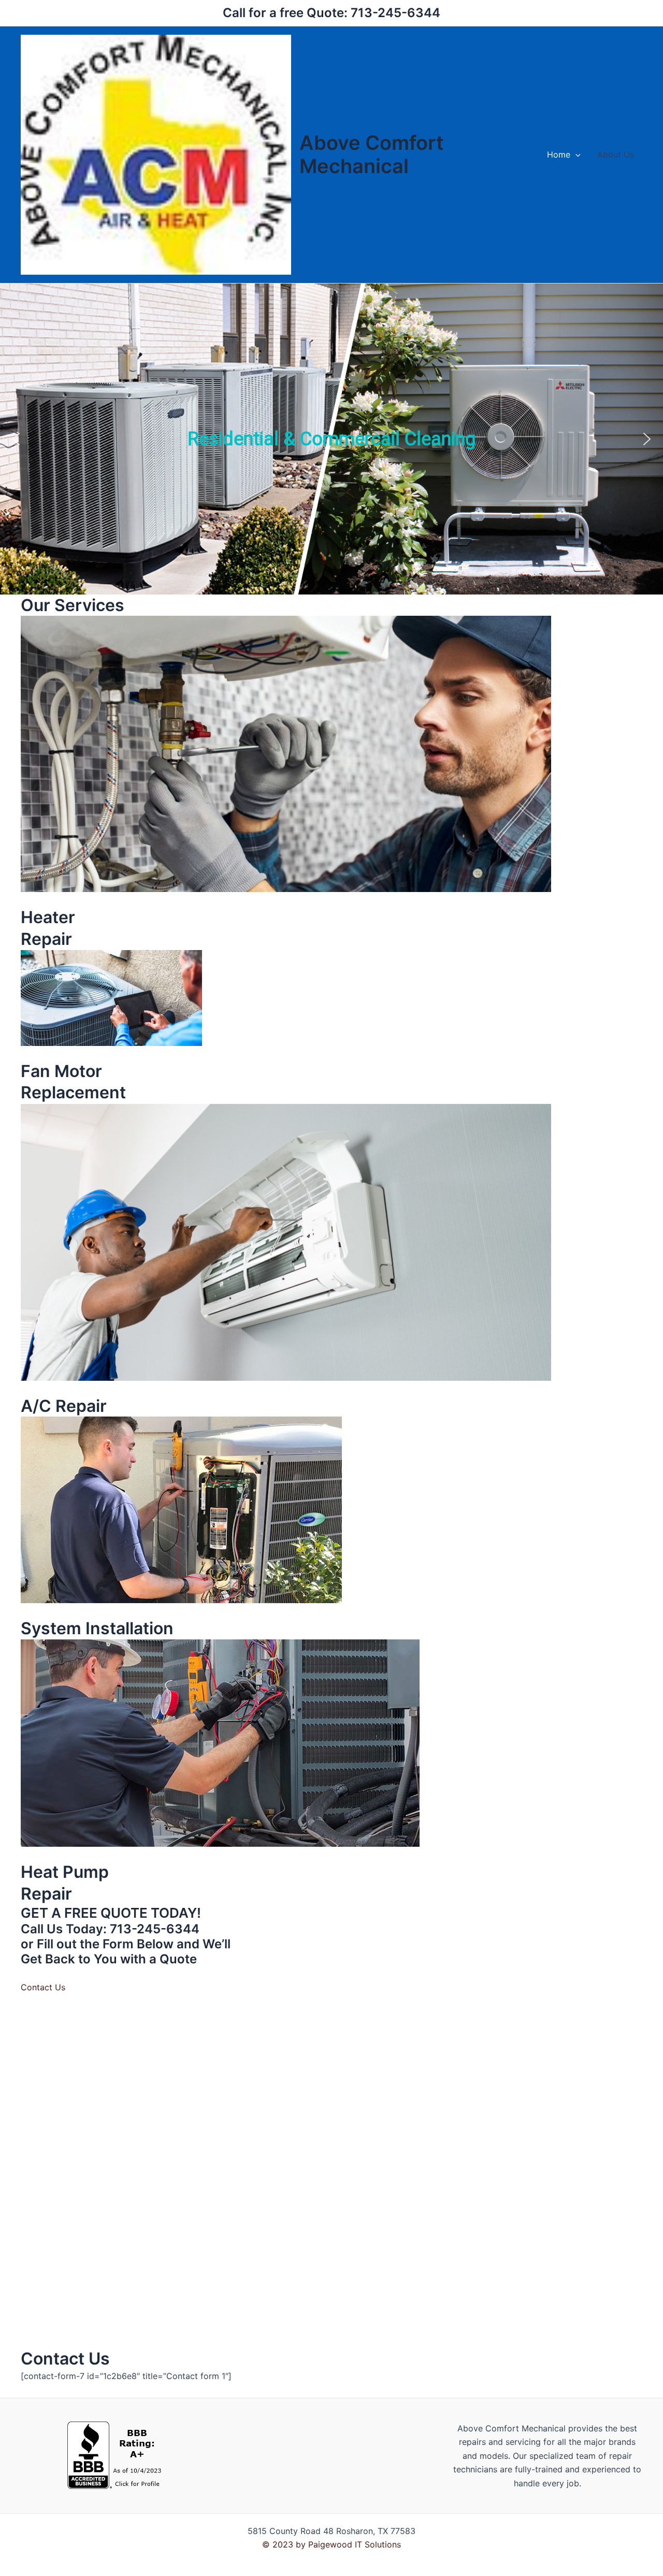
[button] (575, 154)
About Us (616, 154)
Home (559, 154)
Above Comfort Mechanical (371, 154)
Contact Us (43, 1987)
